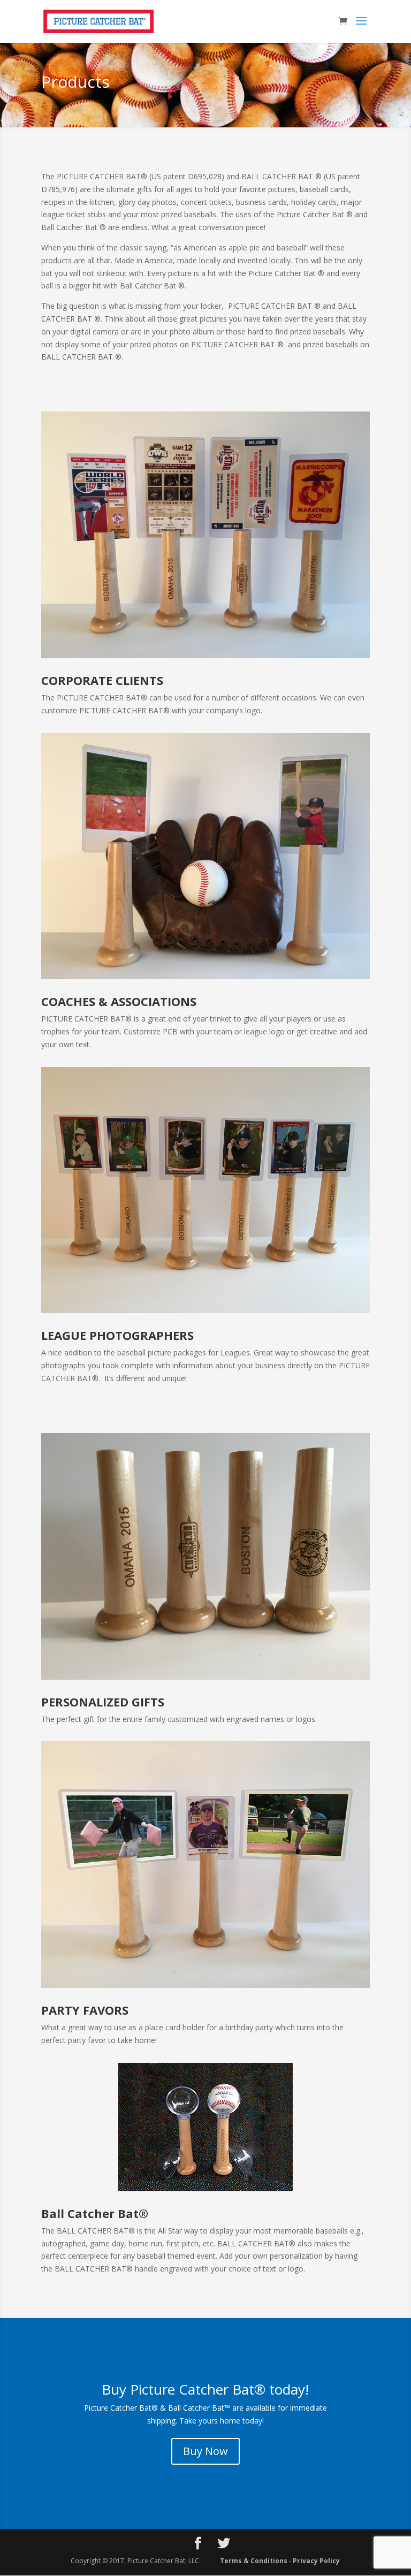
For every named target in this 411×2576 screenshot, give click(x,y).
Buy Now (205, 2451)
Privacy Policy (316, 2561)
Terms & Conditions (254, 2561)
